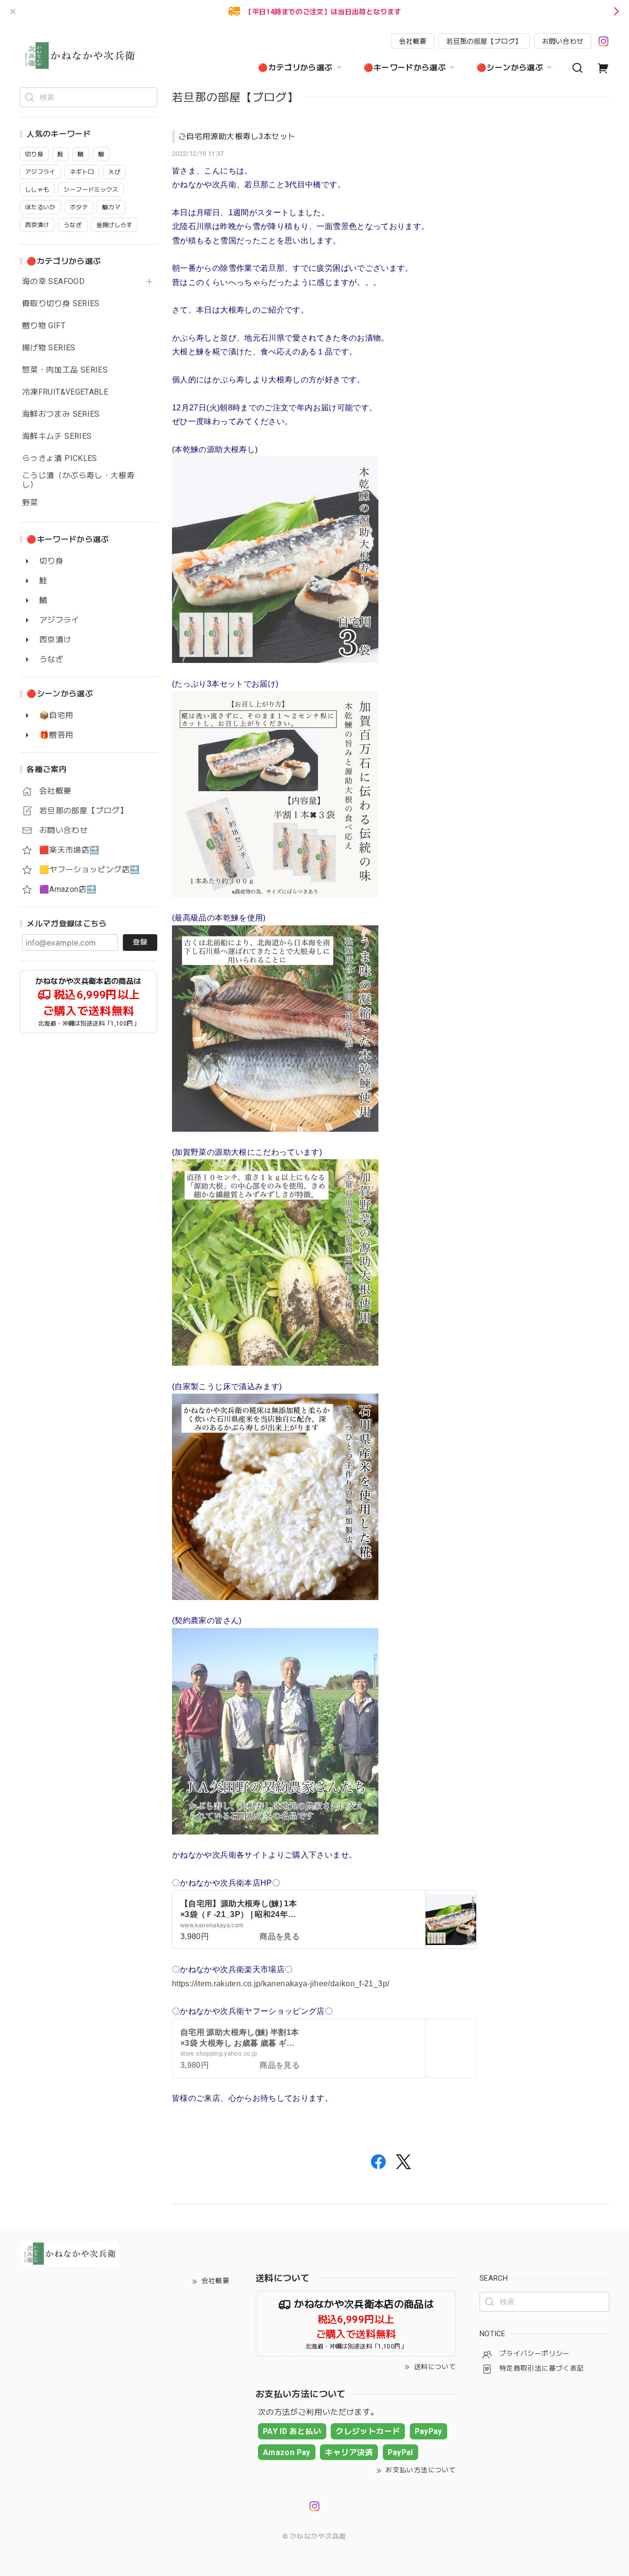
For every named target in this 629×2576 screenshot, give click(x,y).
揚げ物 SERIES (49, 348)
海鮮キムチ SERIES (57, 436)
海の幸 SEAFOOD (53, 282)
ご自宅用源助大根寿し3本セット (237, 136)
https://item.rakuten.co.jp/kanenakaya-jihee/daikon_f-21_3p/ (281, 1984)
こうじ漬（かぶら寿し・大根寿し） (78, 480)
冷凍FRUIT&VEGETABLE (65, 392)
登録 (140, 942)
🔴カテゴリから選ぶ (295, 68)
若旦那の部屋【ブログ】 (484, 41)
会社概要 (413, 41)
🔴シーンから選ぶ (510, 68)
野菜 (30, 503)
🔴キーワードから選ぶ (405, 68)
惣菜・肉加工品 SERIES (65, 370)
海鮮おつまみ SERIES (61, 414)
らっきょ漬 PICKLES (60, 458)
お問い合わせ (563, 41)
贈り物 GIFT (44, 326)
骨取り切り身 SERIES (61, 304)
